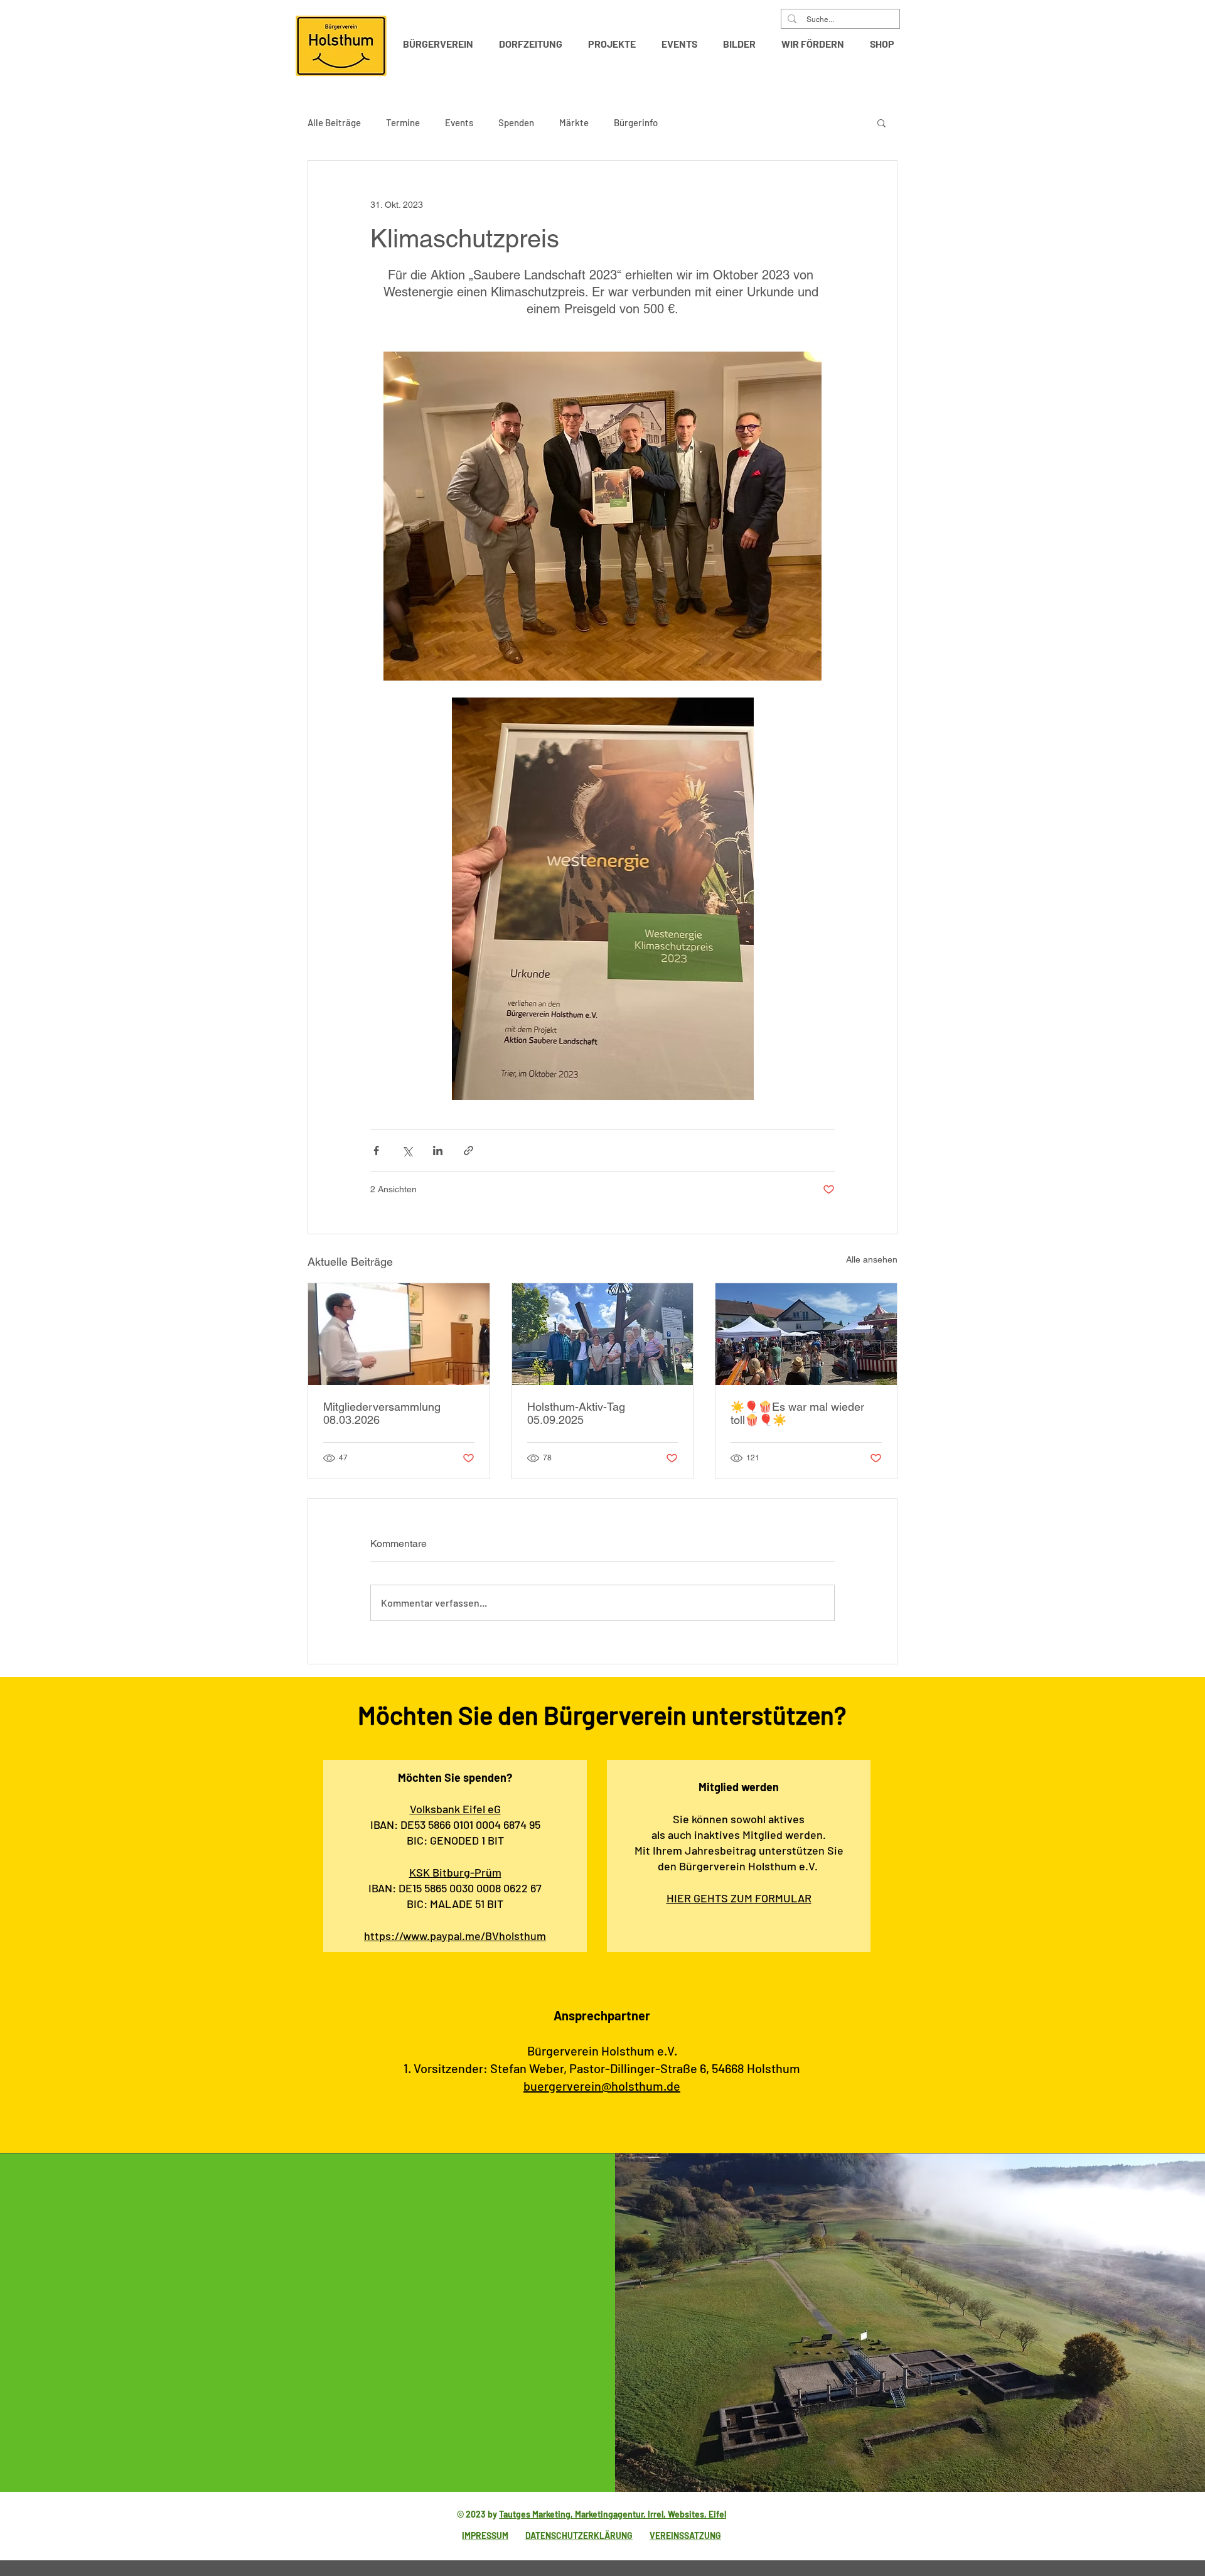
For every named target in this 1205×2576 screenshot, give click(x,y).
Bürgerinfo (636, 122)
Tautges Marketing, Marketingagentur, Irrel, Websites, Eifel (613, 2514)
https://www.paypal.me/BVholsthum (455, 1936)
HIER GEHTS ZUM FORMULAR (739, 1898)
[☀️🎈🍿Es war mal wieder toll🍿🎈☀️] (806, 1334)
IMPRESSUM (485, 2536)
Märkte (574, 122)
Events (459, 122)
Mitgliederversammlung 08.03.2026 (382, 1413)
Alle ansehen (872, 1259)
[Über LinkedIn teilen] (438, 1151)
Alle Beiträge (334, 122)
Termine (403, 122)
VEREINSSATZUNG (685, 2536)
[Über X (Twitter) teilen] (407, 1151)
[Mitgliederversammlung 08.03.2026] (399, 1334)
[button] (442, 44)
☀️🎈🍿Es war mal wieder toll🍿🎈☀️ (797, 1413)
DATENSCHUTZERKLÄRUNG (579, 2536)
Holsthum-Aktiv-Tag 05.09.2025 (576, 1413)
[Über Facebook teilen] (376, 1151)
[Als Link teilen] (469, 1151)
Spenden (516, 122)
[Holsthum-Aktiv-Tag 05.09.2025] (603, 1334)
